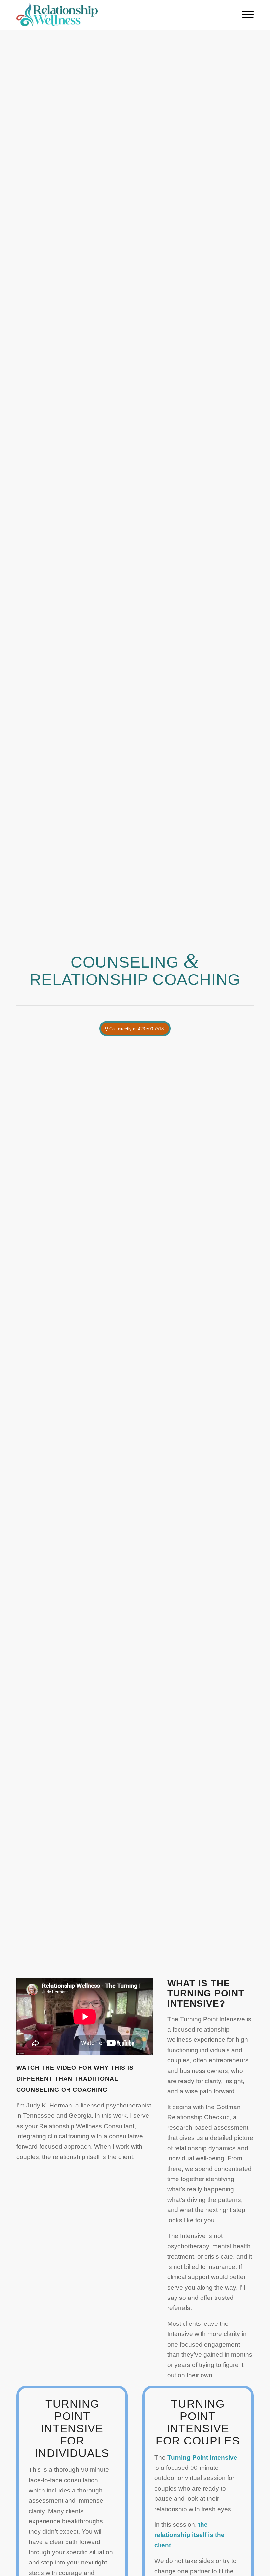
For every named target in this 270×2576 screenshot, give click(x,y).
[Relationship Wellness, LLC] (57, 15)
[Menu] (244, 15)
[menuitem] (244, 15)
